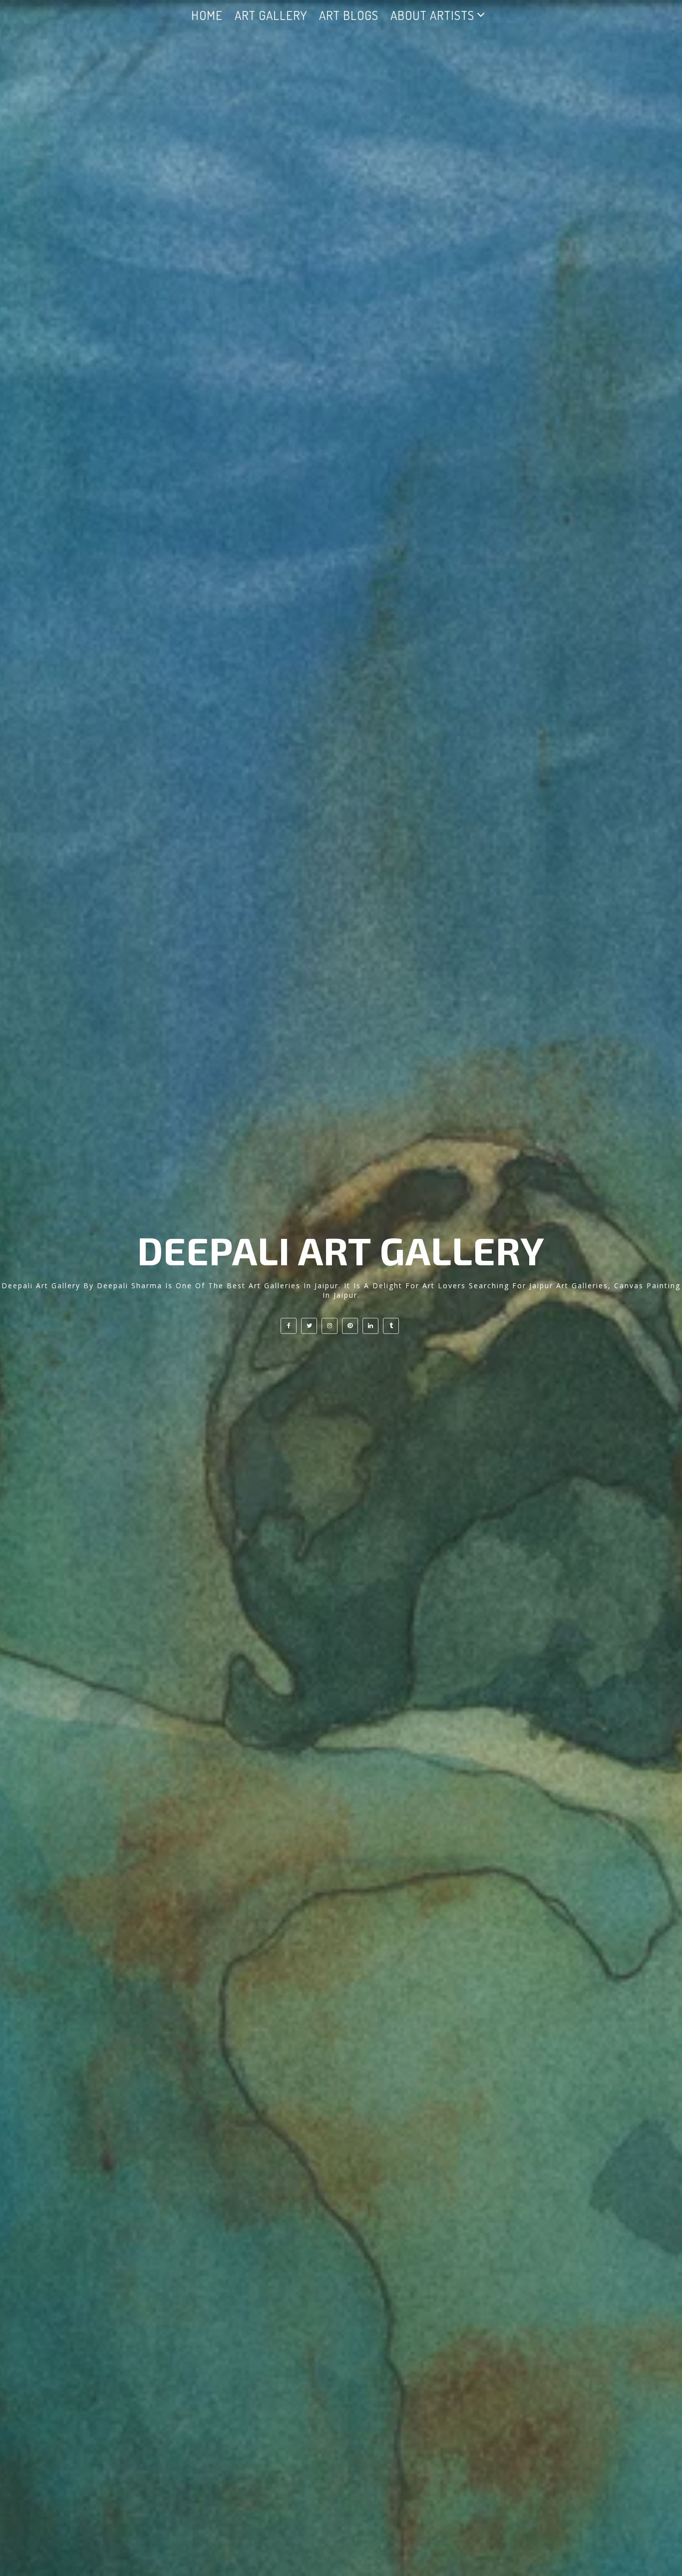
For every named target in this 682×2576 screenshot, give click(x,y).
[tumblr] (391, 1326)
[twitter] (309, 1326)
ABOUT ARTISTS (432, 15)
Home (207, 15)
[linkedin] (370, 1326)
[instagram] (330, 1326)
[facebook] (289, 1326)
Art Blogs (349, 15)
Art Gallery (271, 15)
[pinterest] (350, 1326)
